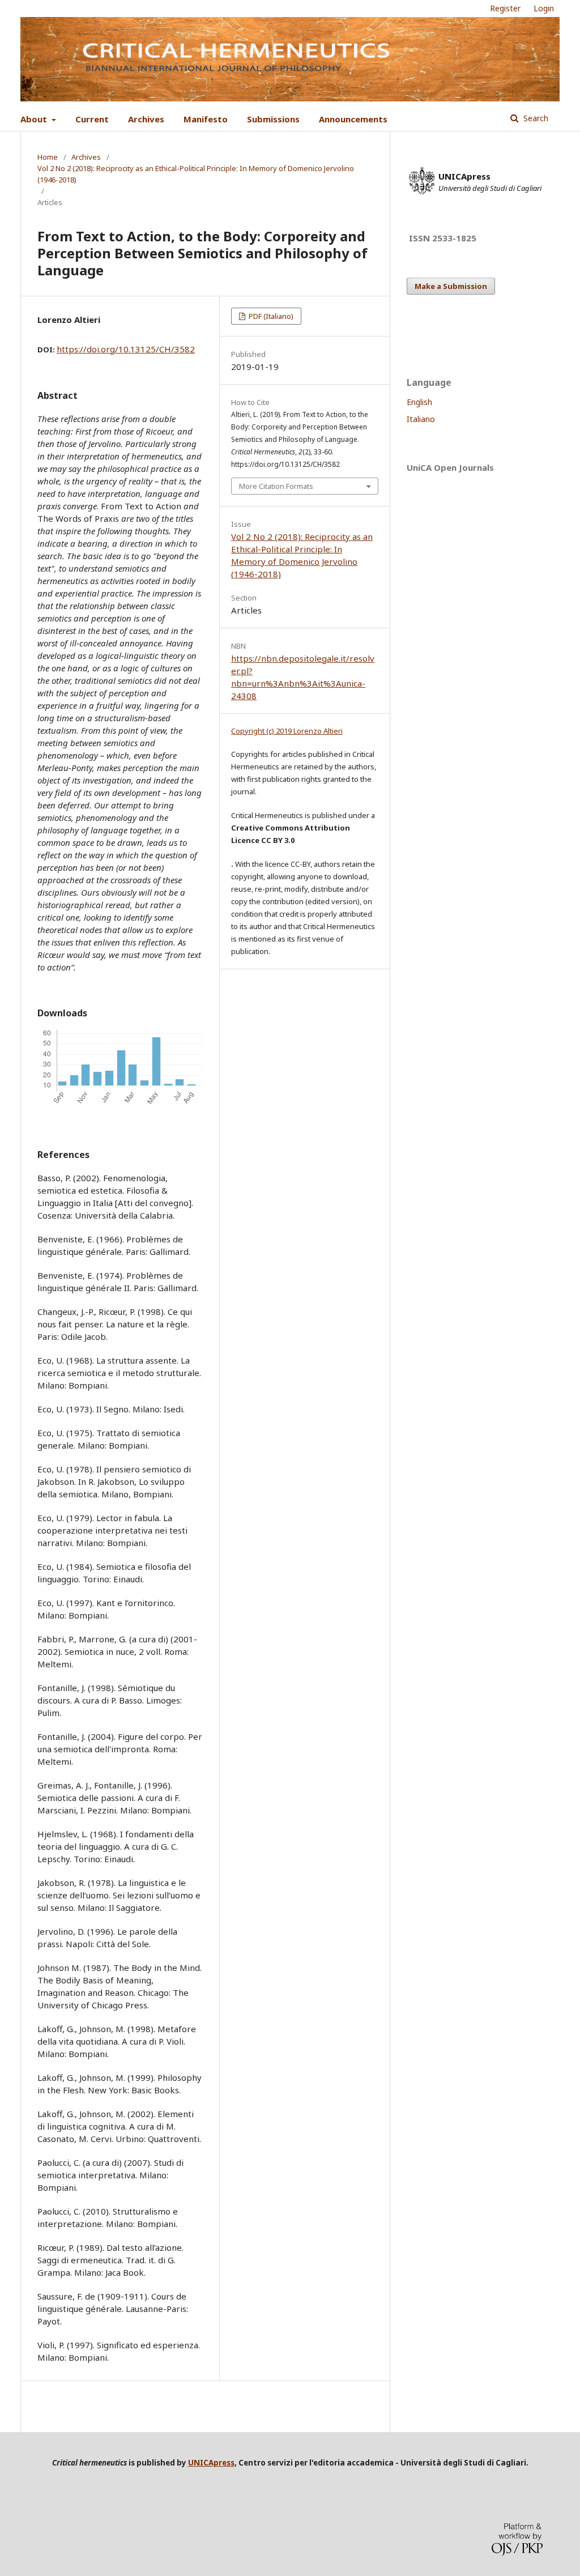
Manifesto (206, 119)
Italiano (421, 419)
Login (544, 8)
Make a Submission (451, 286)
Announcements (353, 119)
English (419, 402)
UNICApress (211, 2463)
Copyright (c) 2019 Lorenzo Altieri (287, 731)
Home (48, 157)
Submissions (273, 119)
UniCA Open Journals (450, 467)
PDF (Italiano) (270, 316)
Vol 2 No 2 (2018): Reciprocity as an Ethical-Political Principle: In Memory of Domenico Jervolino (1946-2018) (196, 174)
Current (92, 119)
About (35, 119)
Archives (146, 119)
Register (505, 8)
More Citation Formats (276, 486)
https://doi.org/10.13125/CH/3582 (126, 349)
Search (535, 118)
